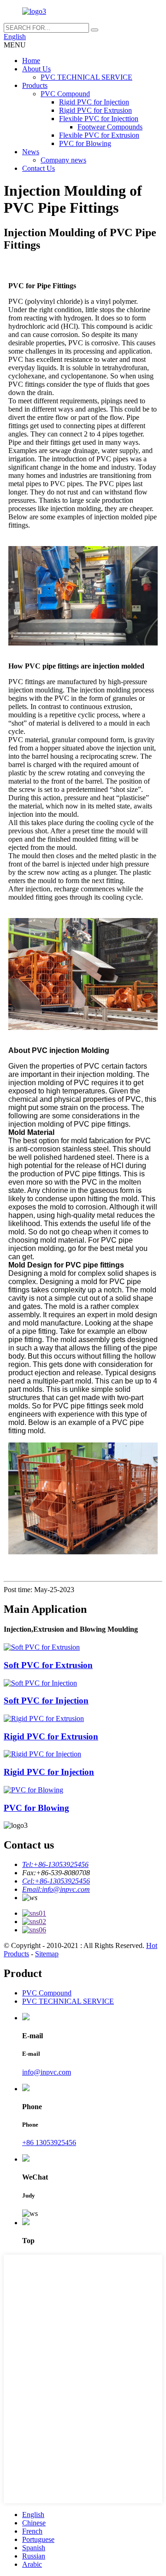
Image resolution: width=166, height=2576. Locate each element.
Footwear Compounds (110, 127)
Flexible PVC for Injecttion (99, 119)
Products (35, 85)
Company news (63, 160)
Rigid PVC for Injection (94, 102)
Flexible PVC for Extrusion (99, 135)
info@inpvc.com (47, 2072)
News (31, 152)
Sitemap (47, 1954)
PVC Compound (65, 94)
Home (31, 61)
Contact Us (39, 168)
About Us (36, 69)
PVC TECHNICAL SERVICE (86, 77)
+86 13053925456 (49, 2143)
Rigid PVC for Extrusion (95, 110)
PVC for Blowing (85, 143)
